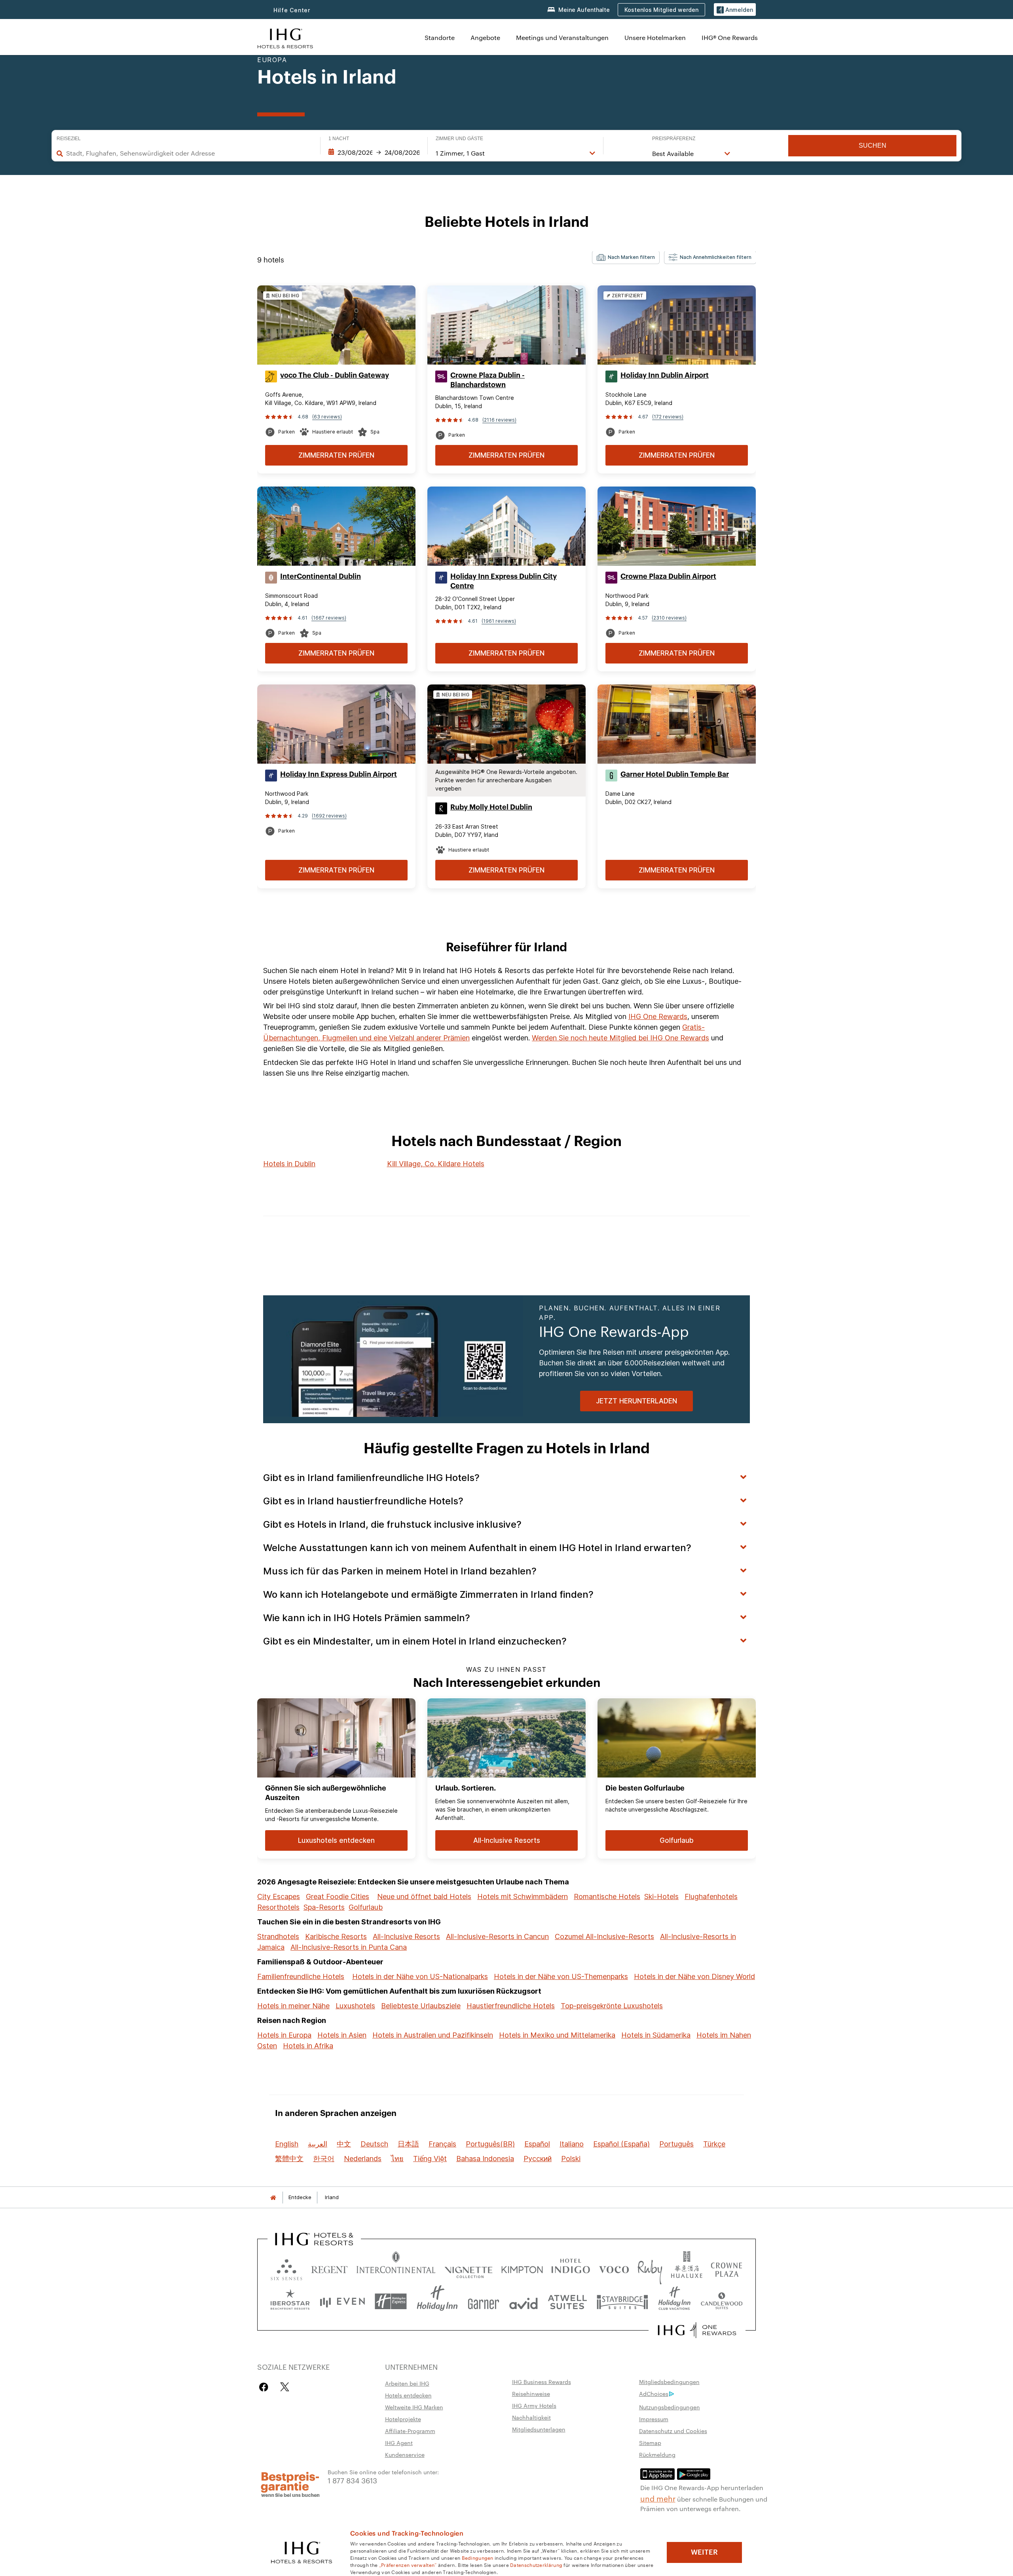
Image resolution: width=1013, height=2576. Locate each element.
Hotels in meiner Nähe (293, 2006)
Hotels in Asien (342, 2035)
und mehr (658, 2498)
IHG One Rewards (658, 1016)
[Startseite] (273, 2197)
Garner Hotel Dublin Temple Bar (675, 774)
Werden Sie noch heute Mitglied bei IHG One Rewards (620, 1038)
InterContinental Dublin (321, 576)
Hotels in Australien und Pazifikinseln (433, 2035)
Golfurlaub (366, 1907)
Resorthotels (278, 1907)
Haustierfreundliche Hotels (511, 2006)
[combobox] (189, 153)
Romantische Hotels (607, 1896)
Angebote (485, 37)
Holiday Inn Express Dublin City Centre (504, 581)
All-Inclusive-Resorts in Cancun (497, 1936)
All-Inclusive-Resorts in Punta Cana (349, 1947)
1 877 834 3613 (352, 2480)
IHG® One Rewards (730, 37)
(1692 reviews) (329, 816)
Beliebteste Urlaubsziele (421, 2006)
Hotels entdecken (408, 2395)
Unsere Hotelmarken (655, 37)
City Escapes (279, 1896)
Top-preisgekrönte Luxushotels (612, 2006)
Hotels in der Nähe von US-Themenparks (561, 1976)
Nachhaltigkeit (531, 2417)
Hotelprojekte (403, 2419)
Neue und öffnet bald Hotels (424, 1896)
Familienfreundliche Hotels (301, 1976)
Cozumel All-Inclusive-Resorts (604, 1936)
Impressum (654, 2419)
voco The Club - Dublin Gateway (335, 375)
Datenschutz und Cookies (673, 2431)
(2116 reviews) (499, 420)
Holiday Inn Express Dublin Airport (339, 774)
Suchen (873, 145)
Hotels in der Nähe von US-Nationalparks (420, 1976)
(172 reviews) (668, 417)
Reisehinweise (531, 2393)
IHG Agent (399, 2443)
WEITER (704, 2552)
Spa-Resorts (324, 1907)
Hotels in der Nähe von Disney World (694, 1976)
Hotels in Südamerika (656, 2035)
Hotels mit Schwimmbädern (523, 1896)
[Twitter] (285, 2387)
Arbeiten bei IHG (407, 2383)
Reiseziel (69, 139)
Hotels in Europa (284, 2035)
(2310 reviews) (669, 618)
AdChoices (654, 2393)
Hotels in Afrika (308, 2046)
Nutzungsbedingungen (670, 2407)
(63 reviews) (327, 417)
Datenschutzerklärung (536, 2565)
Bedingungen (478, 2557)
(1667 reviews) (329, 618)
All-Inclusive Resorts (406, 1936)
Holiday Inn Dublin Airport (665, 375)
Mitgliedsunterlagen (539, 2429)
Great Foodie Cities (338, 1896)
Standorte (440, 37)
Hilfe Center (292, 10)
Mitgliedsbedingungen (669, 2382)
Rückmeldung (657, 2454)
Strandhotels (278, 1936)
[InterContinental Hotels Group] (285, 37)
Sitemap (650, 2443)
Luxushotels (355, 2006)
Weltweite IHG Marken (414, 2407)
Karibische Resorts (336, 1936)
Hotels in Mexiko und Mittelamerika (557, 2035)
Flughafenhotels (711, 1896)
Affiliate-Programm (410, 2431)
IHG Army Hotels (534, 2405)
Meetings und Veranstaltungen (562, 37)
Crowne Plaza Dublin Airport (668, 576)
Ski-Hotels (661, 1896)
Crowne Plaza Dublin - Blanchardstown (488, 380)
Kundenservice (405, 2454)
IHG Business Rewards (542, 2382)
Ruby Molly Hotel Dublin (491, 807)
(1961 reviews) (499, 621)
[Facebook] (265, 2387)
